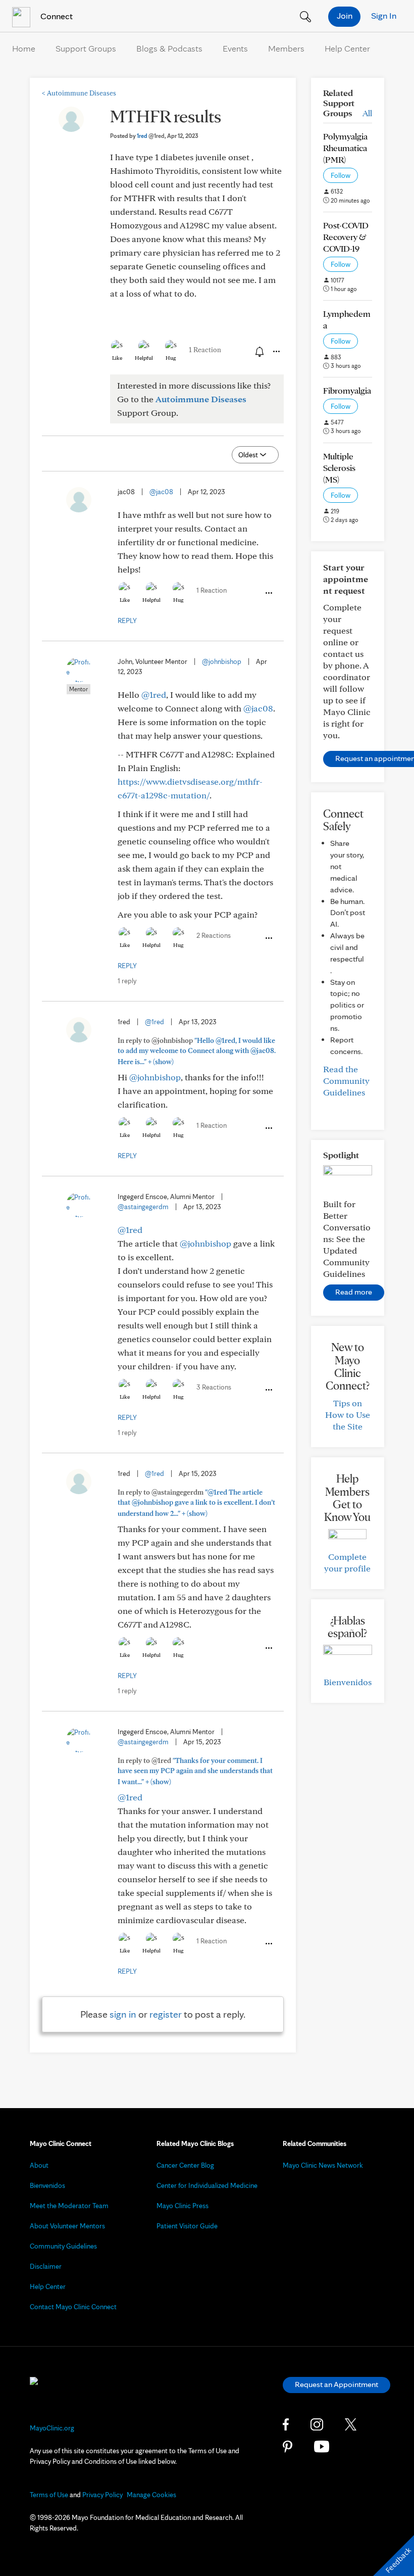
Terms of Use (49, 2495)
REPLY (127, 621)
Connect (56, 16)
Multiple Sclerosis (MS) (339, 468)
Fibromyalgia (347, 390)
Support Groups (86, 48)
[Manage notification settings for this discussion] (258, 351)
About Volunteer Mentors (67, 2226)
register (166, 2014)
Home (24, 48)
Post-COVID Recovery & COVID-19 (346, 237)
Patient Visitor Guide (187, 2226)
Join (345, 15)
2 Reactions (214, 935)
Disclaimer (46, 2266)
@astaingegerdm (143, 1207)
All (367, 113)
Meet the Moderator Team (69, 2206)
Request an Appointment (337, 2384)
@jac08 (161, 492)
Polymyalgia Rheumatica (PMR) (345, 148)
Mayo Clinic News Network (323, 2165)
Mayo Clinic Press (183, 2206)
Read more (354, 1292)
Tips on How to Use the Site (348, 1415)
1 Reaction (205, 350)
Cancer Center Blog (185, 2165)
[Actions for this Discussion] (276, 352)
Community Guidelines (63, 2246)
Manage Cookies (151, 2495)
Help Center (347, 48)
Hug (171, 358)
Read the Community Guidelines (346, 1081)
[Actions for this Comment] (268, 593)
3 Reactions (214, 1387)
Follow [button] (341, 175)
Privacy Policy (102, 2495)
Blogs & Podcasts (169, 48)
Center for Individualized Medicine (207, 2185)
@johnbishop (222, 661)
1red (151, 136)
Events (235, 48)
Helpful (144, 358)
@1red (154, 695)
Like (117, 358)
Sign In (384, 15)
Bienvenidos (348, 1682)
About (39, 2165)
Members (286, 48)
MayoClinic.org (52, 2428)
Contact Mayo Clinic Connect (73, 2307)
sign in (123, 2014)
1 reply (127, 981)
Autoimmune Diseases (79, 93)
